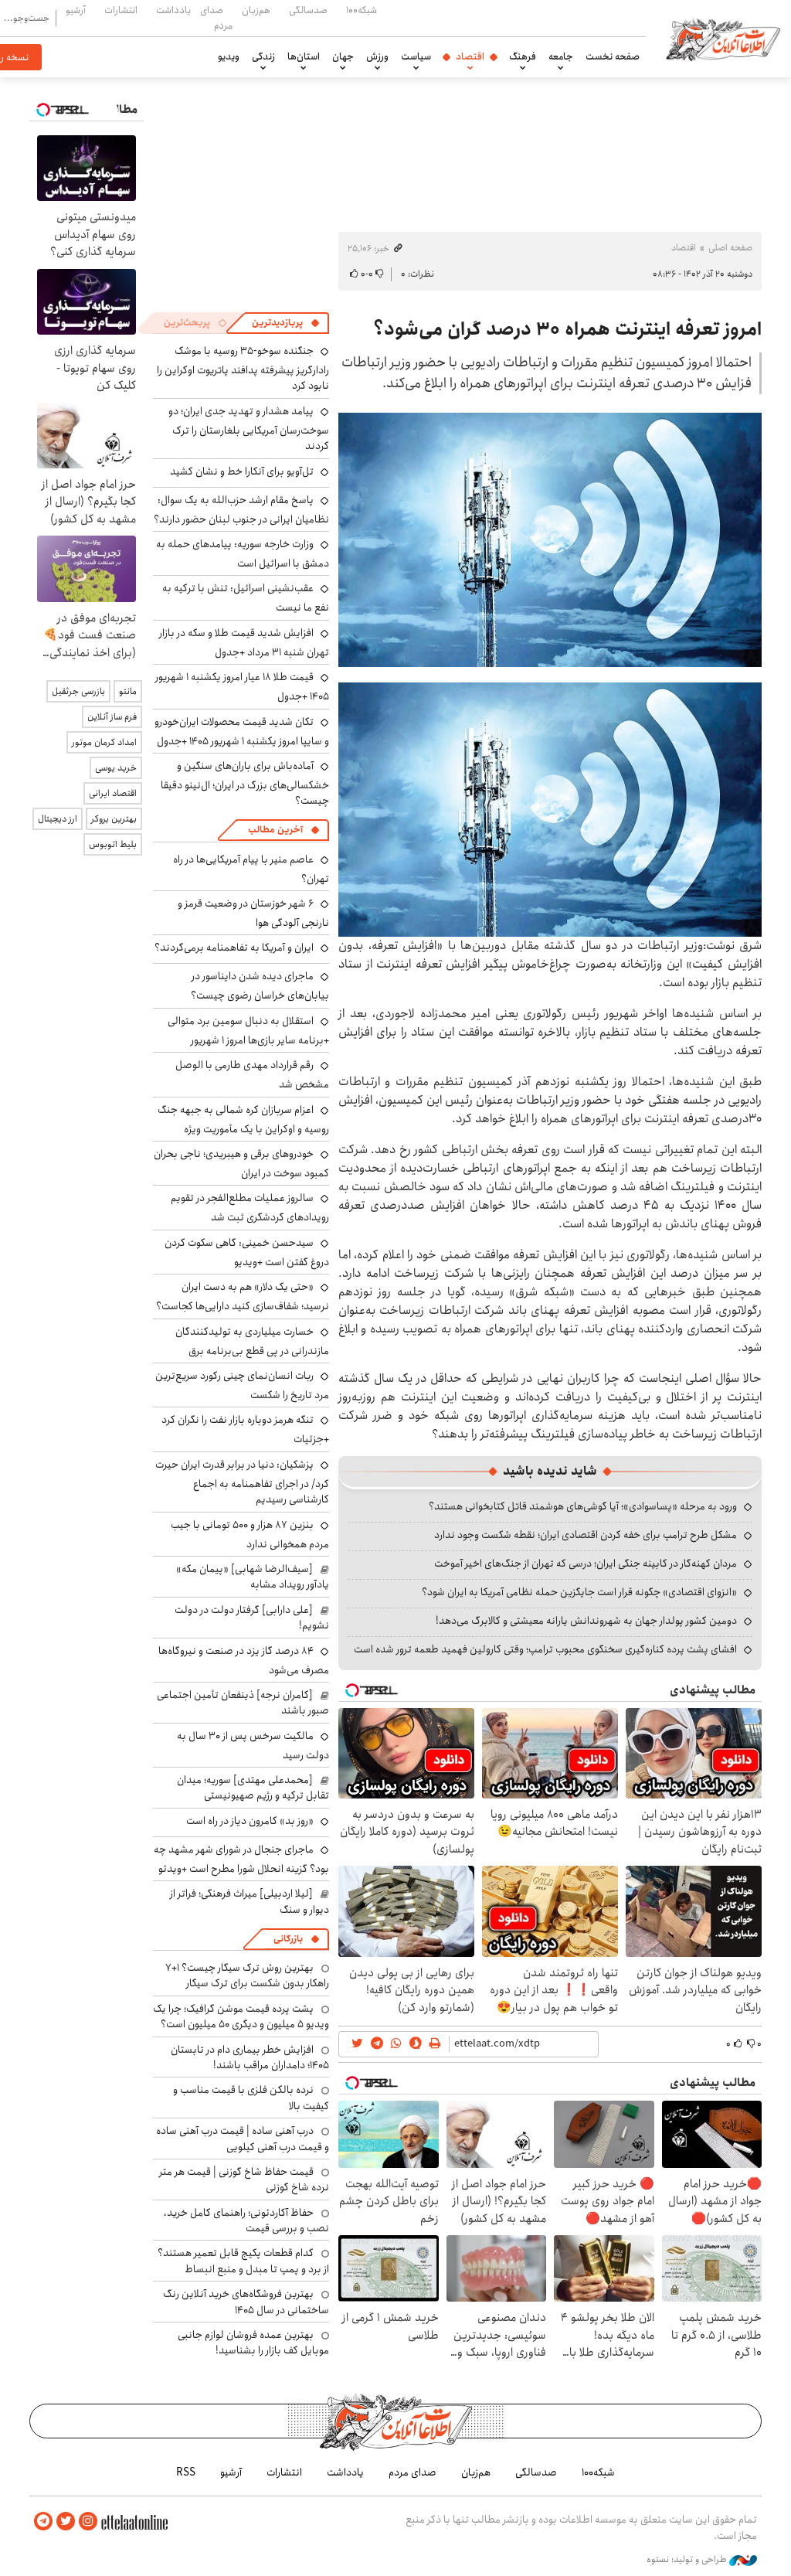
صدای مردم (216, 17)
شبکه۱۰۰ (362, 10)
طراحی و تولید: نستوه (688, 2560)
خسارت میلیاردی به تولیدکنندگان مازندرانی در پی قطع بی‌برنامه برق (252, 1341)
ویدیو (229, 56)
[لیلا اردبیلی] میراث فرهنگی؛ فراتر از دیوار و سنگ (250, 1901)
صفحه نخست (613, 56)
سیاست (416, 56)
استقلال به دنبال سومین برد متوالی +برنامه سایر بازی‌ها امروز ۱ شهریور (248, 1031)
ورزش (377, 56)
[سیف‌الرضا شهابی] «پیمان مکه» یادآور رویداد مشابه (253, 1577)
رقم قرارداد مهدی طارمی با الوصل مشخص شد (252, 1075)
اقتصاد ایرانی (113, 793)
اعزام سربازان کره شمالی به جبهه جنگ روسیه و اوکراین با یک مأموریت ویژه (243, 1120)
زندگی (263, 56)
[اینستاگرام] (88, 2522)
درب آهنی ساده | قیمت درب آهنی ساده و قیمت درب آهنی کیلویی (243, 2139)
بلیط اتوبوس (113, 844)
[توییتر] (66, 2522)
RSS (186, 2472)
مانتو (128, 691)
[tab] (286, 323)
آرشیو (76, 10)
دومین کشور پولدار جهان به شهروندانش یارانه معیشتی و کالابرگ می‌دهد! (586, 1621)
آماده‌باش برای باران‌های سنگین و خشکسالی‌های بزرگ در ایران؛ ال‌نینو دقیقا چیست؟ (245, 783)
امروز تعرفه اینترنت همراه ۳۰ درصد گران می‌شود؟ (567, 329)
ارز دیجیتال (58, 819)
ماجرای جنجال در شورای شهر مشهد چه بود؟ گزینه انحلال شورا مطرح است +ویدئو (241, 1859)
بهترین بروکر (114, 819)
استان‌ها (304, 56)
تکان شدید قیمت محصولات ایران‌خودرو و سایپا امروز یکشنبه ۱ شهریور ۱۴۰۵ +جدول (242, 732)
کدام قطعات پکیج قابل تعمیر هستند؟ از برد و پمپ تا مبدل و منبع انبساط (243, 2261)
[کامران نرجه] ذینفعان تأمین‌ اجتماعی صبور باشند (243, 1703)
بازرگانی (288, 1939)
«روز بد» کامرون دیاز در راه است (250, 1821)
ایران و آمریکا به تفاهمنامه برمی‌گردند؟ (234, 948)
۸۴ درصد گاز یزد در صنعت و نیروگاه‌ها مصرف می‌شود (244, 1661)
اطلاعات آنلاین (723, 39)
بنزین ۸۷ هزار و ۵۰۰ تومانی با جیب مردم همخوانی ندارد (250, 1535)
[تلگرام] (43, 2522)
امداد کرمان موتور (104, 742)
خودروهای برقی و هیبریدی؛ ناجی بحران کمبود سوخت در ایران (241, 1164)
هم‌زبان (256, 10)
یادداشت (173, 10)
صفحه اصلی (730, 248)
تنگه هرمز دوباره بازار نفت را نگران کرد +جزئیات (245, 1429)
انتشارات (121, 10)
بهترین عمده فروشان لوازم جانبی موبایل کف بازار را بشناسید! (253, 2343)
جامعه (561, 56)
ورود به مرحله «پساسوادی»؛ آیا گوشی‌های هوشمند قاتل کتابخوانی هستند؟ (583, 1506)
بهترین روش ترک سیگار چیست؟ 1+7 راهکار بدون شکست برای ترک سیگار (247, 1975)
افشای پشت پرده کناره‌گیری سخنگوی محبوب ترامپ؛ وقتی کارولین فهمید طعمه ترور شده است (545, 1649)
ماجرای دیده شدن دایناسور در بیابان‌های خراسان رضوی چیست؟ (260, 986)
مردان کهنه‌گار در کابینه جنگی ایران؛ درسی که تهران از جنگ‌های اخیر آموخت (586, 1564)
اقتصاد (470, 56)
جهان (343, 56)
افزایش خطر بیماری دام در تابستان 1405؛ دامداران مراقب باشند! (250, 2057)
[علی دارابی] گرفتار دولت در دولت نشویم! (252, 1618)
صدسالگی (308, 10)
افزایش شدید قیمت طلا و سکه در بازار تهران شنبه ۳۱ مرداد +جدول (244, 643)
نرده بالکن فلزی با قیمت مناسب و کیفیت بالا (251, 2098)
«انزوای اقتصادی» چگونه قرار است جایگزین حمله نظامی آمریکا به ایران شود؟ (579, 1592)
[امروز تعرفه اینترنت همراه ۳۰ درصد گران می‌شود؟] (550, 540)
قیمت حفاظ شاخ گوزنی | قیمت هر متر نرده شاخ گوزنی (244, 2180)
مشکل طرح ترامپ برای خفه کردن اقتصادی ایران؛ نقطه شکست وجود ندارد (586, 1535)
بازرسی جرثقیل (78, 691)
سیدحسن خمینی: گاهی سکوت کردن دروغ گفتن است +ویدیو (247, 1252)
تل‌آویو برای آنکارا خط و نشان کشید (242, 471)
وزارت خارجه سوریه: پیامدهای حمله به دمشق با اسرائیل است (243, 554)
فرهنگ (523, 56)
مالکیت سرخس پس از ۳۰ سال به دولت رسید (253, 1746)
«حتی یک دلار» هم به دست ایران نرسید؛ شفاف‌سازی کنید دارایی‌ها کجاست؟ (243, 1297)
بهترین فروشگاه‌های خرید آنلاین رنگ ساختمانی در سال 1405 (246, 2302)
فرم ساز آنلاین (112, 717)
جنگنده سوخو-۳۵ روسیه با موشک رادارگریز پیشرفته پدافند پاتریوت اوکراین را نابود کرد (243, 368)
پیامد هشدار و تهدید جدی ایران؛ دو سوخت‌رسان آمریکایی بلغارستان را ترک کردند (249, 429)
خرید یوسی (116, 768)
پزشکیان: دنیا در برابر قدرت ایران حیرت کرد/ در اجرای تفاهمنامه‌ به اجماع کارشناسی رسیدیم (242, 1482)
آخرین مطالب (275, 830)
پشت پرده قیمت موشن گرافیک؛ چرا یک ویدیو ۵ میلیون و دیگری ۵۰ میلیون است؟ (241, 2016)
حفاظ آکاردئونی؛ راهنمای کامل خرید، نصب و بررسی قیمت (246, 2220)
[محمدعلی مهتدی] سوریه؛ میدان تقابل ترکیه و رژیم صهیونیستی (253, 1788)
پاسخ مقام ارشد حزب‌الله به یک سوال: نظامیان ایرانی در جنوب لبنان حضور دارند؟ (241, 510)
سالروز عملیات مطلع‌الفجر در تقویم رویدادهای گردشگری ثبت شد (250, 1208)
